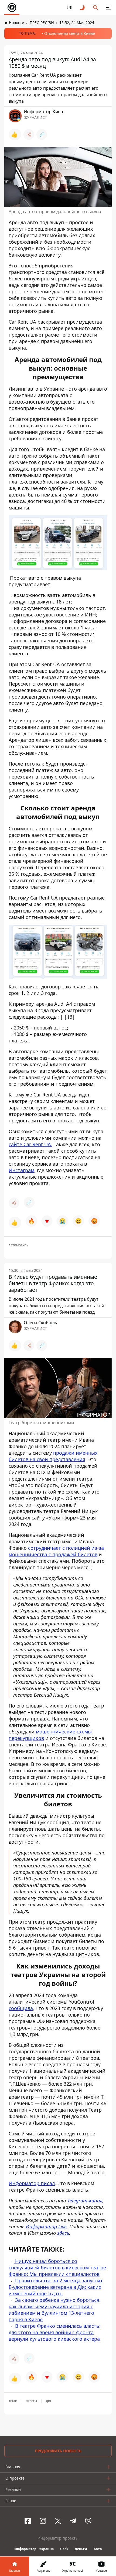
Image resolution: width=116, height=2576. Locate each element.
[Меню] (108, 8)
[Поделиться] (29, 135)
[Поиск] (95, 8)
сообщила (21, 2008)
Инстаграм (21, 1170)
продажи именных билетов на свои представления (53, 1456)
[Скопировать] (42, 135)
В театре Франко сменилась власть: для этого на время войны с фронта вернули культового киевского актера (55, 2332)
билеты (31, 2401)
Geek (64, 2549)
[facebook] (28, 2521)
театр (13, 2401)
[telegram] (73, 2521)
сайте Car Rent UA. (30, 1144)
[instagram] (43, 2521)
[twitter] (58, 2521)
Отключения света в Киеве (70, 33)
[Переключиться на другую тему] (83, 8)
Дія (48, 2401)
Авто (98, 2549)
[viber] (88, 2521)
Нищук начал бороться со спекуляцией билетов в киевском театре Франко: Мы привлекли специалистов (57, 2268)
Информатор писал (32, 2183)
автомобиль (18, 1245)
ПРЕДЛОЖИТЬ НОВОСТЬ (58, 2451)
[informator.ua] (12, 8)
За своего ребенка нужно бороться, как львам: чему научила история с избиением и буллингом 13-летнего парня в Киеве (55, 2310)
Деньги (81, 2549)
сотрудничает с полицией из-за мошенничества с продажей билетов (56, 1551)
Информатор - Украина (34, 2549)
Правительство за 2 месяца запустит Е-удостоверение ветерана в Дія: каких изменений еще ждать (56, 2287)
